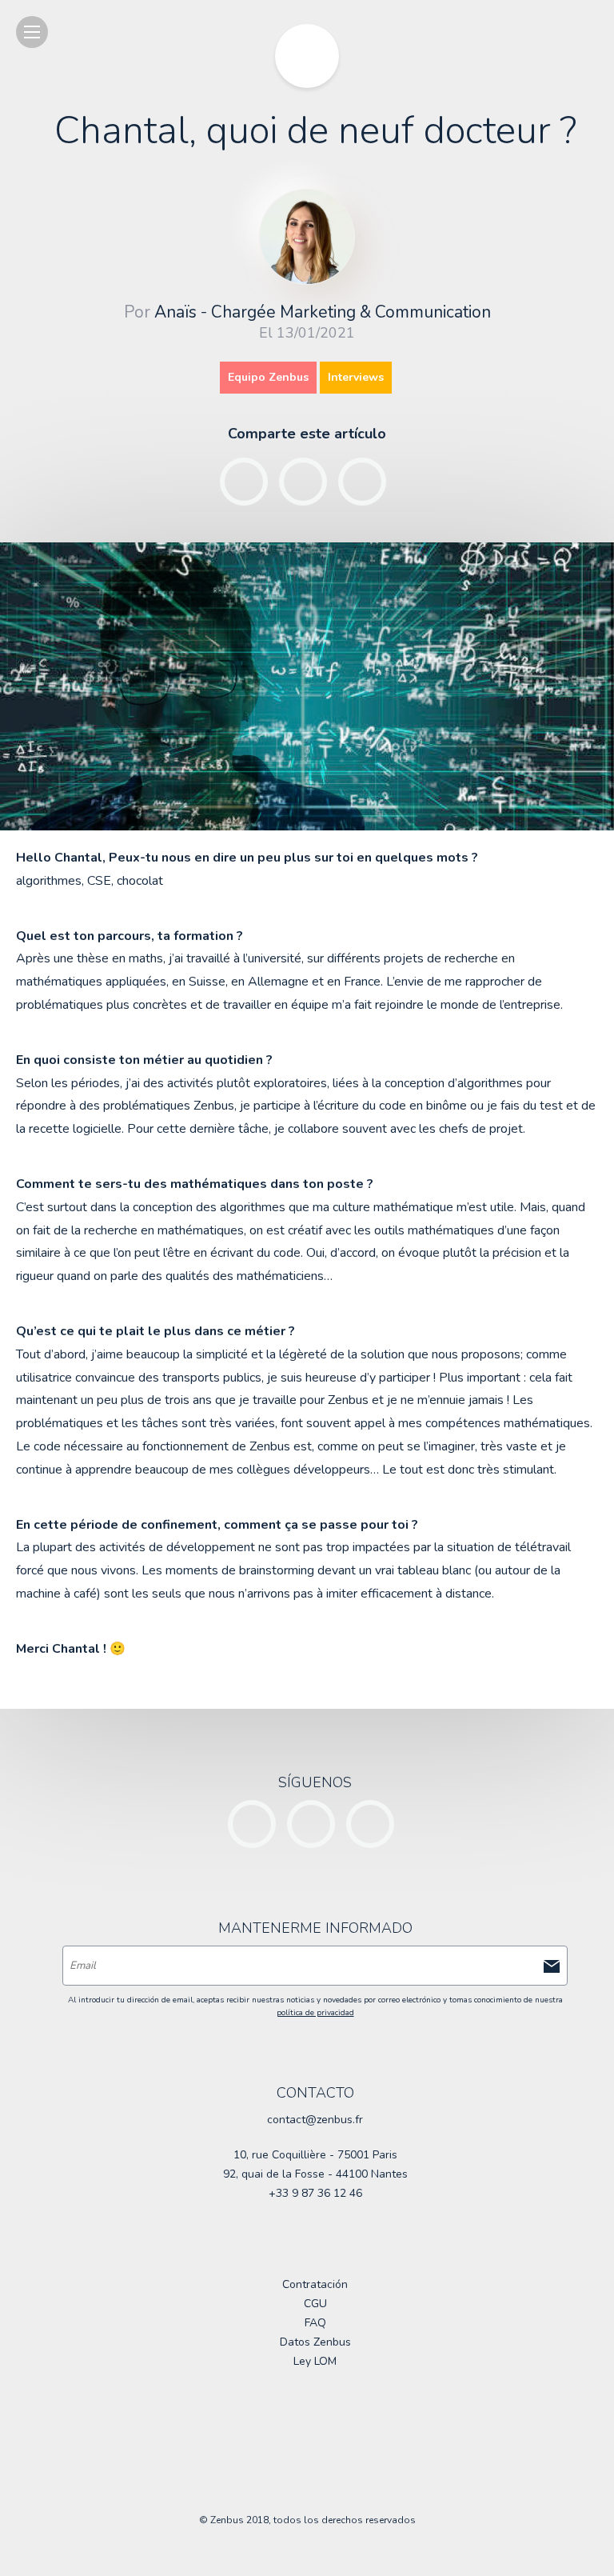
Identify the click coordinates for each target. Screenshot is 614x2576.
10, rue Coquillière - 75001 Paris (315, 2155)
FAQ (315, 2323)
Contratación (315, 2284)
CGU (315, 2304)
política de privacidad (315, 2013)
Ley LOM (315, 2361)
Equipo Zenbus (268, 377)
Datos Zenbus (315, 2342)
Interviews (356, 377)
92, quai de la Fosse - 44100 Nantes (315, 2174)
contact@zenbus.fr (315, 2120)
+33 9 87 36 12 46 (315, 2193)
